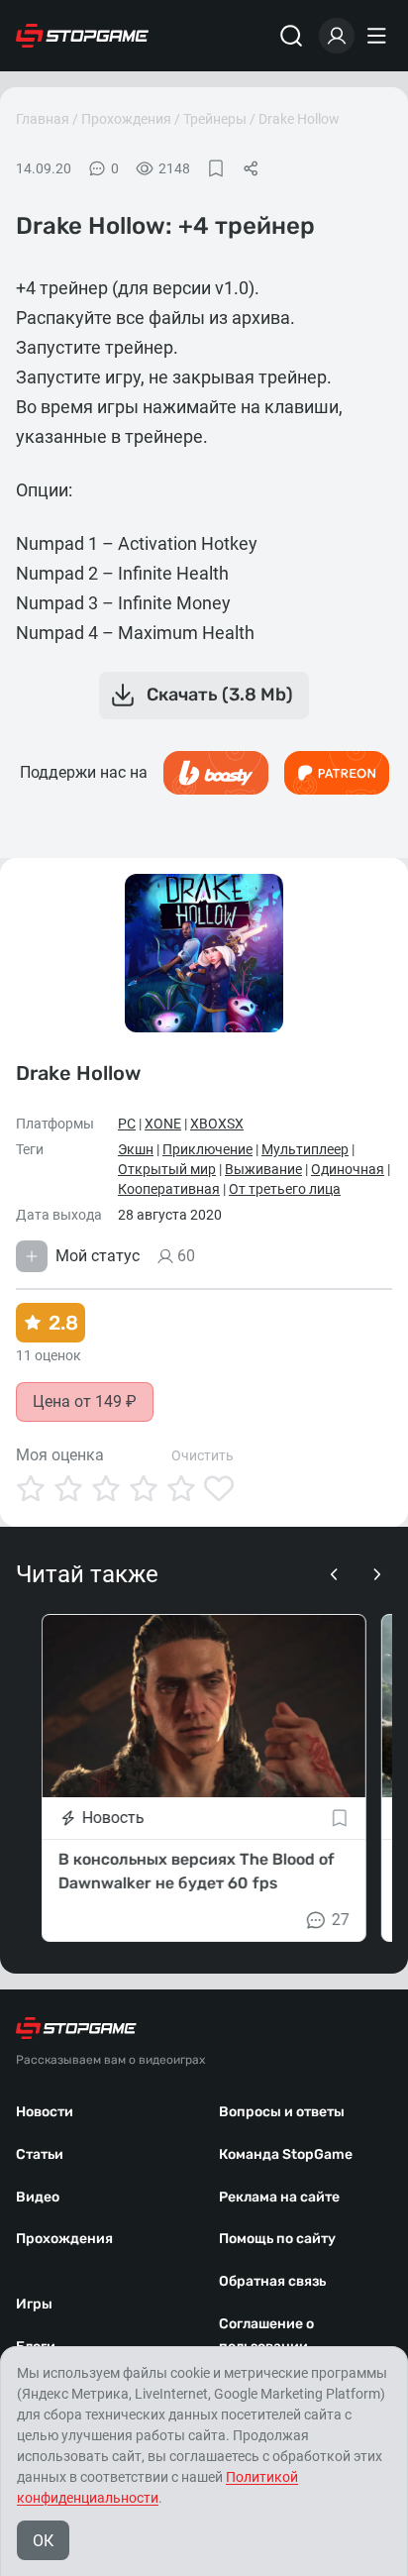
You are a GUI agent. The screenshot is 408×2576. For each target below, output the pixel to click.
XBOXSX (217, 1124)
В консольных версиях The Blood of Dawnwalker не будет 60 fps (197, 1871)
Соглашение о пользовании (266, 2335)
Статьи (40, 2154)
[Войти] (337, 36)
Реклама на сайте (279, 2197)
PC (127, 1124)
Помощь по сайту (277, 2239)
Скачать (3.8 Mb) (220, 695)
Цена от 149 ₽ (85, 1401)
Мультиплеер (305, 1149)
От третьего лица (285, 1189)
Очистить (203, 1455)
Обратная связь (272, 2281)
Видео (38, 2197)
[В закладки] (216, 168)
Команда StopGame (286, 2154)
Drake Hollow (299, 119)
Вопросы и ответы (282, 2112)
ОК (43, 2541)
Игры (34, 2304)
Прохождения (126, 119)
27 (341, 1920)
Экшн (136, 1149)
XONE (163, 1124)
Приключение (207, 1149)
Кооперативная (169, 1189)
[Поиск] (291, 36)
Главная (43, 119)
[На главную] (82, 36)
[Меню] (379, 36)
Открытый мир (167, 1169)
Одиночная (348, 1169)
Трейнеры (215, 119)
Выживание (263, 1169)
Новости (45, 2112)
